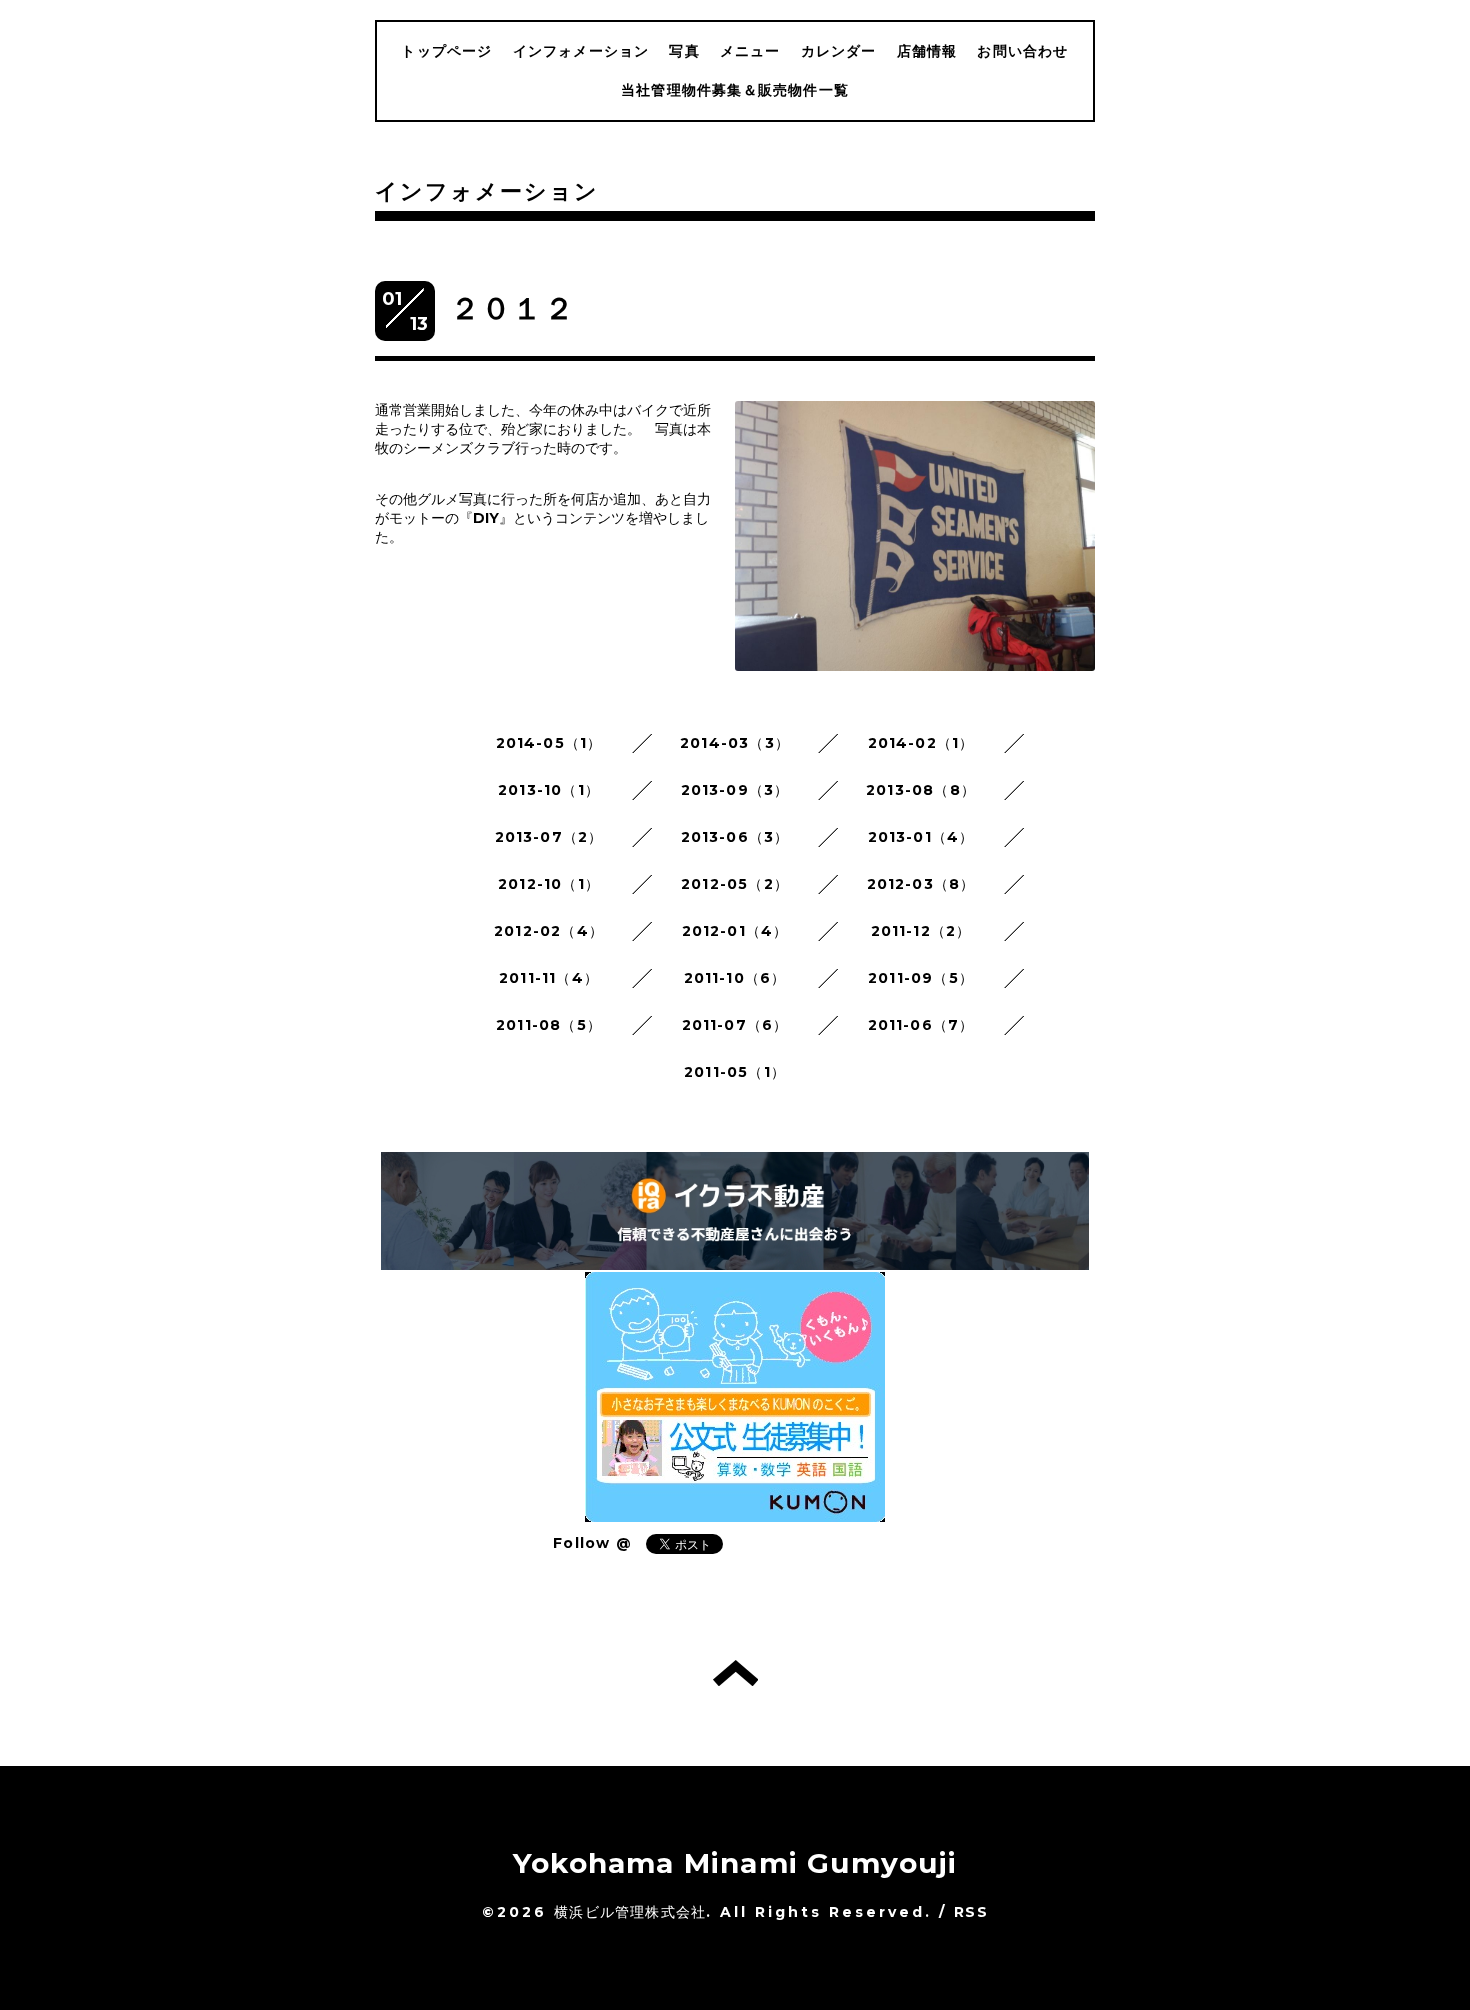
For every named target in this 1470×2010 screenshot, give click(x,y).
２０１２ (512, 308)
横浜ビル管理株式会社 (630, 1912)
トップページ (446, 51)
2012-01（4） (735, 931)
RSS (971, 1912)
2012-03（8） (921, 884)
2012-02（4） (549, 931)
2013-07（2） (549, 837)
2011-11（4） (549, 978)
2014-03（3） (735, 743)
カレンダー (839, 51)
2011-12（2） (921, 931)
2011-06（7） (921, 1025)
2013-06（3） (735, 837)
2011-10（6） (735, 978)
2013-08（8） (921, 790)
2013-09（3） (735, 790)
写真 (684, 51)
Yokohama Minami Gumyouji (735, 1863)
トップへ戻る (735, 1673)
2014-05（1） (549, 743)
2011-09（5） (921, 978)
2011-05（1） (735, 1072)
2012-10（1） (549, 884)
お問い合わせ (1022, 51)
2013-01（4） (921, 837)
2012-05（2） (735, 884)
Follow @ (592, 1543)
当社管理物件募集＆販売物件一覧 (735, 90)
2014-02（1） (921, 743)
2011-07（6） (735, 1025)
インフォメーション (581, 51)
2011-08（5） (549, 1025)
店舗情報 (927, 51)
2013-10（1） (549, 790)
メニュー (750, 51)
